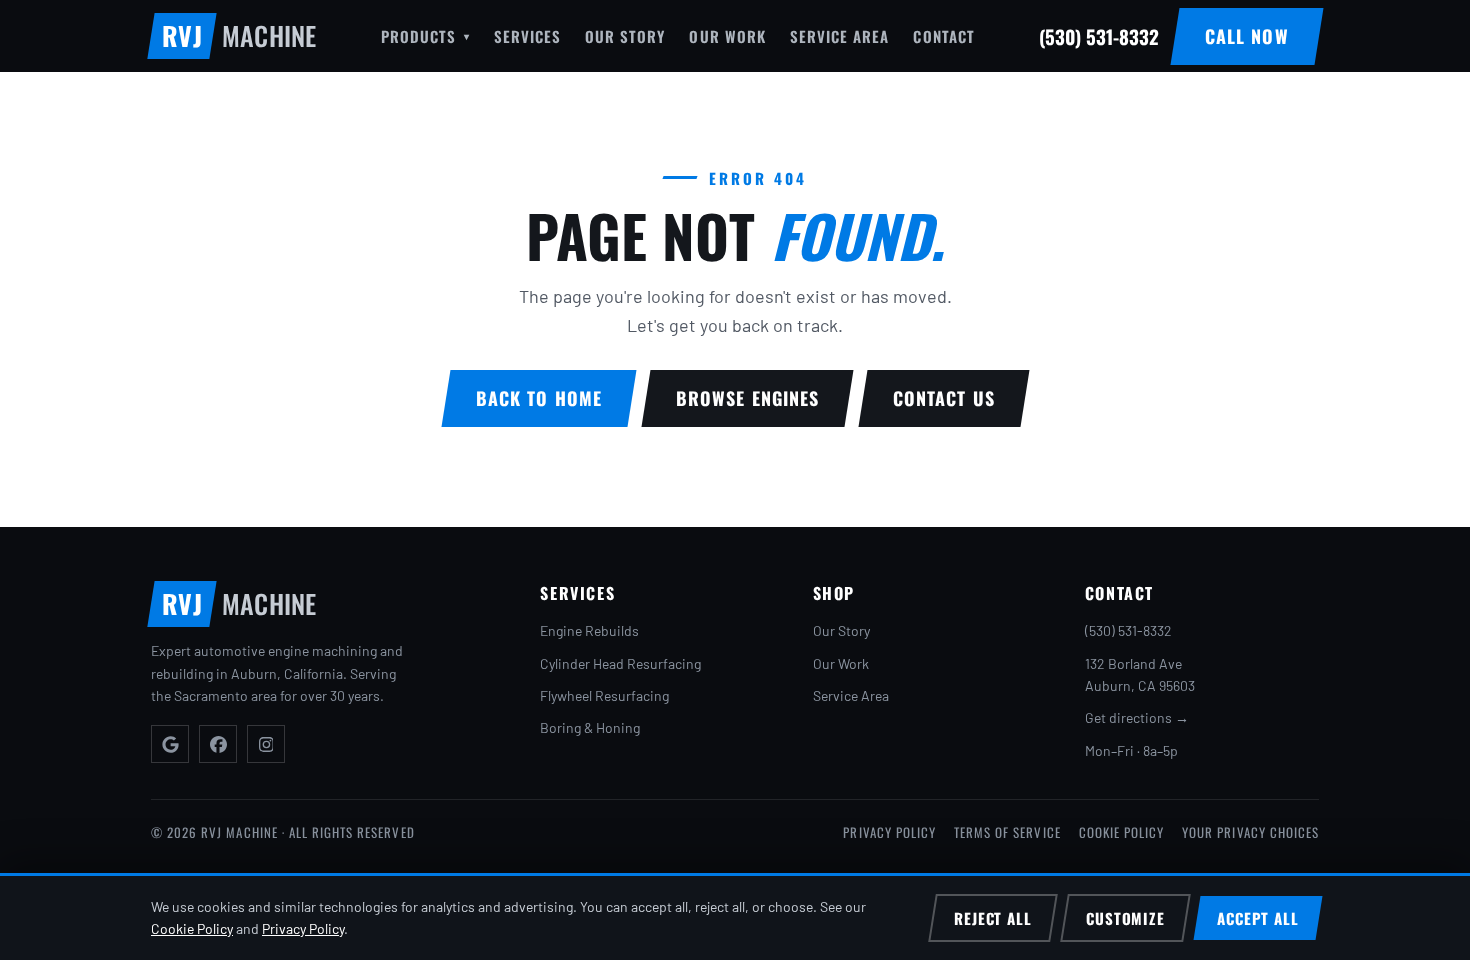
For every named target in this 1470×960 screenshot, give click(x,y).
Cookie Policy (1122, 832)
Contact (943, 36)
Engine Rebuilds (589, 630)
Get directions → (1137, 717)
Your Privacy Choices (1250, 832)
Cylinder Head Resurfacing (620, 663)
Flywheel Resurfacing (604, 695)
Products (425, 36)
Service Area (840, 36)
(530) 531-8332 (1128, 630)
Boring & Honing (590, 727)
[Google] (170, 744)
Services (527, 36)
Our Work (727, 36)
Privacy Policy (889, 832)
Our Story (625, 36)
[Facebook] (218, 744)
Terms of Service (1007, 832)
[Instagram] (266, 744)
